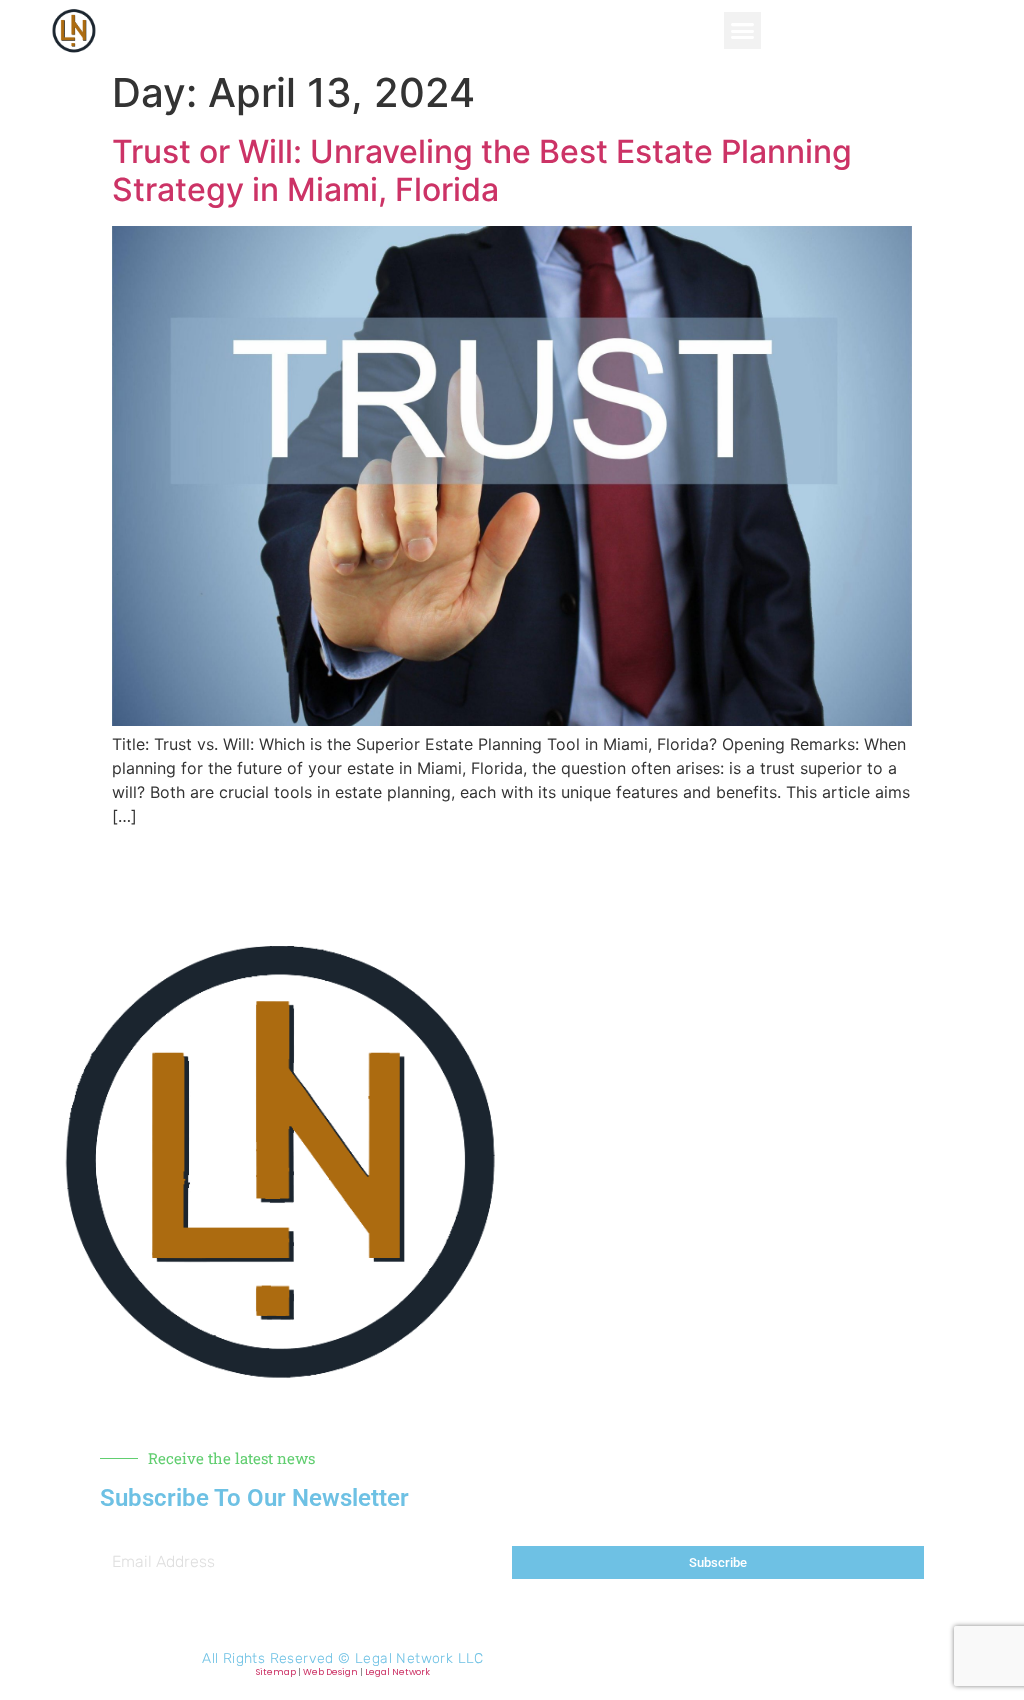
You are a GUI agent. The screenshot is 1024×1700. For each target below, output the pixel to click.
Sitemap (276, 1672)
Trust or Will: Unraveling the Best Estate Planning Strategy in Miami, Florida (482, 170)
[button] (743, 31)
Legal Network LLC (419, 1658)
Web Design (330, 1672)
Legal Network (397, 1672)
